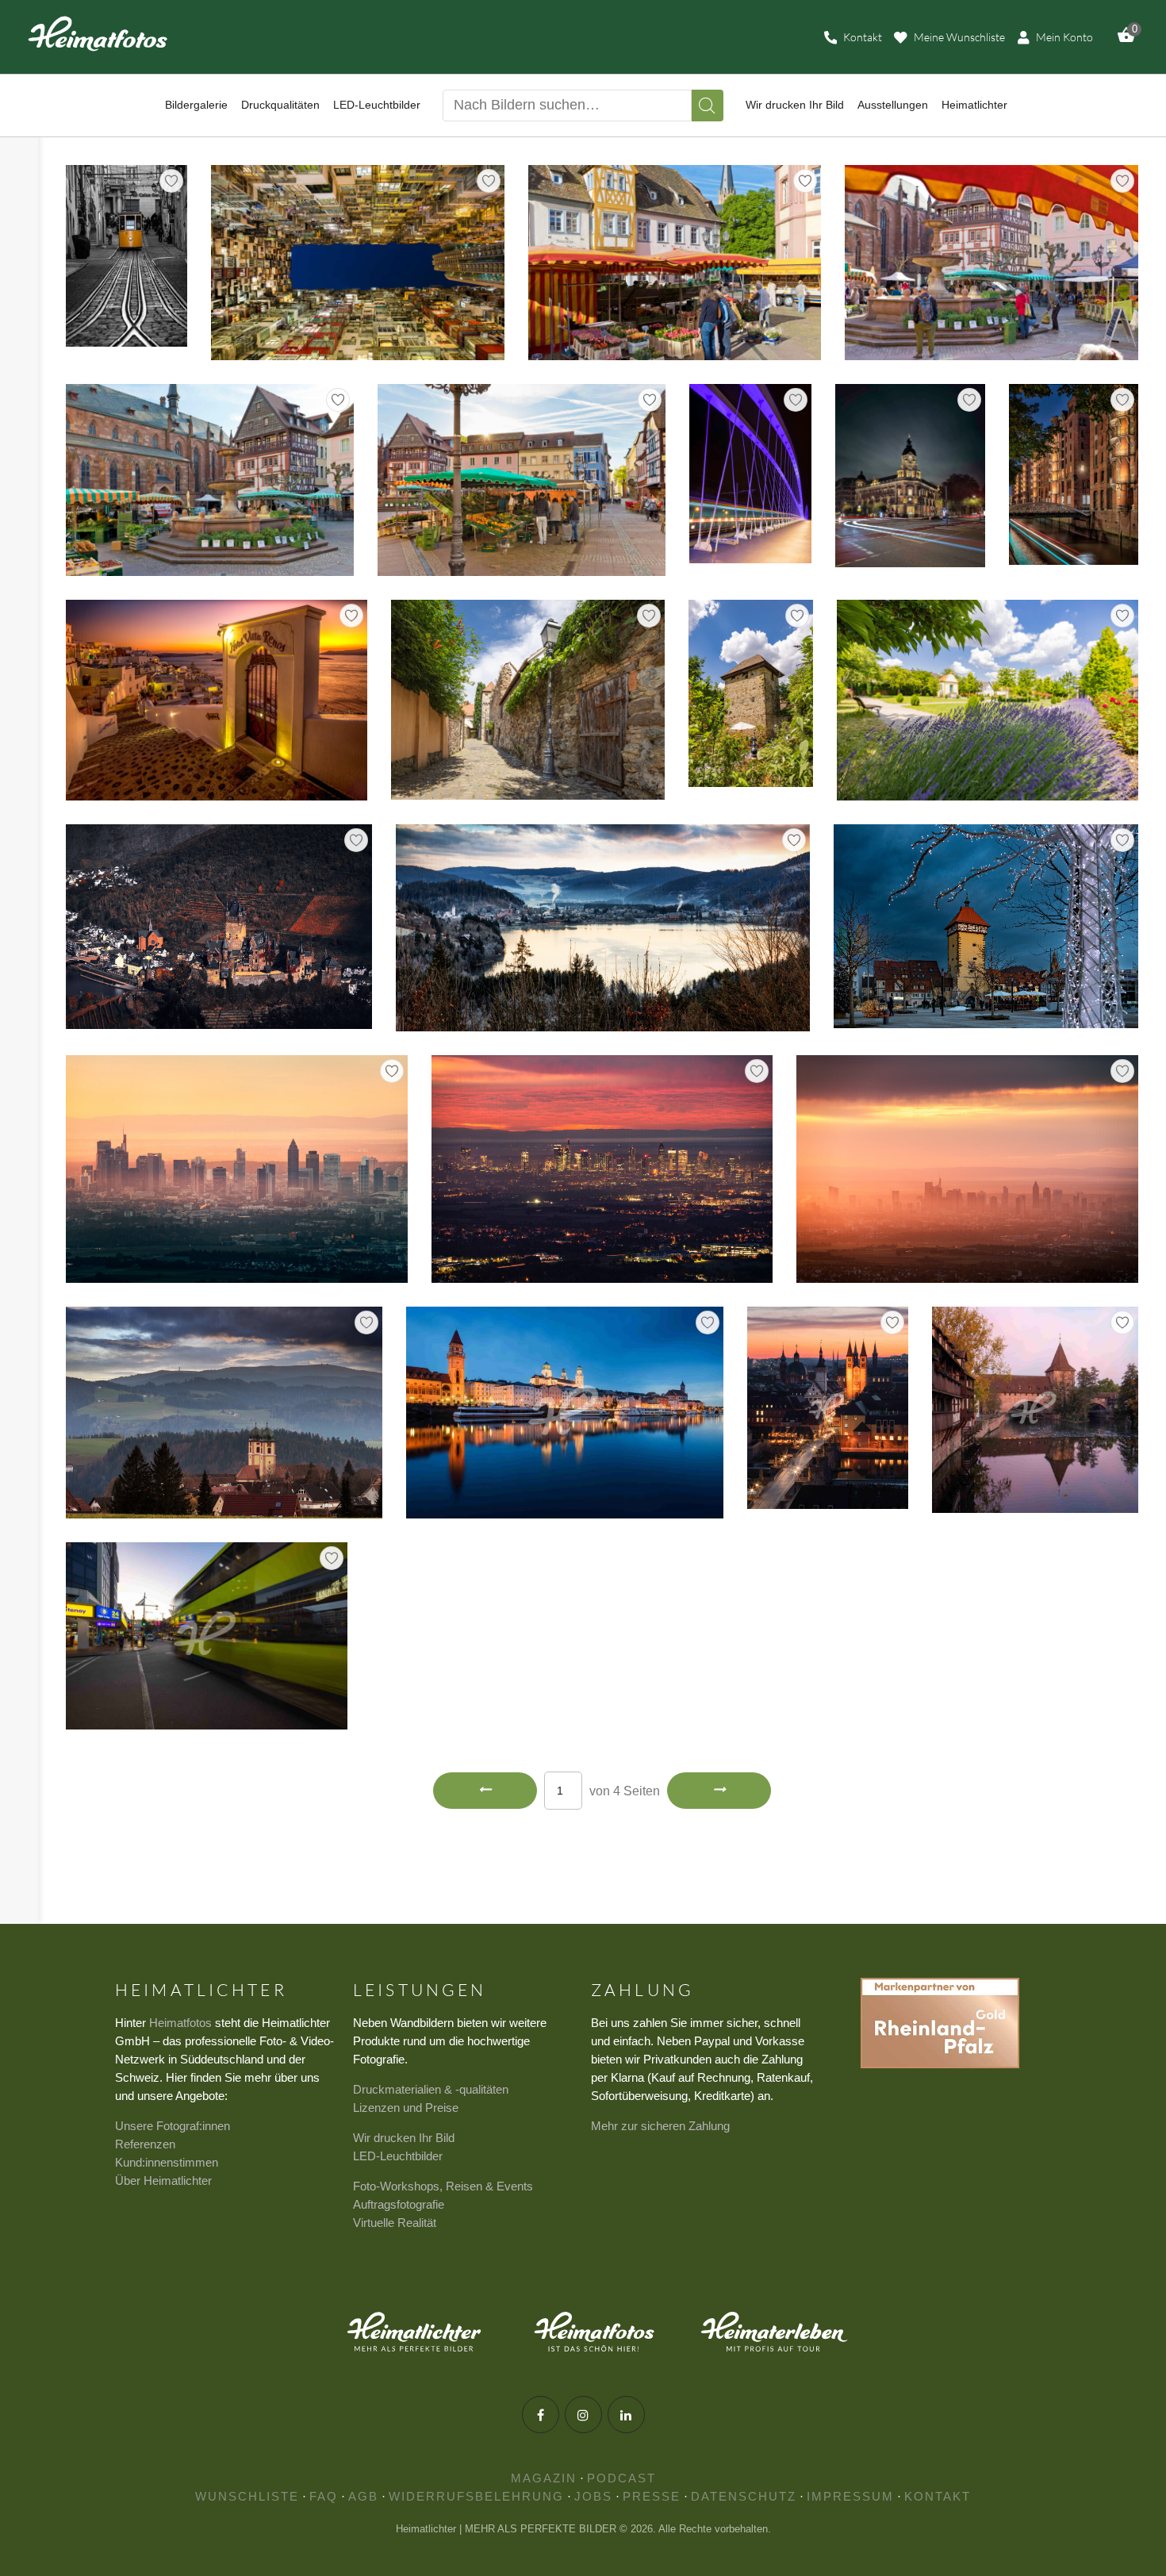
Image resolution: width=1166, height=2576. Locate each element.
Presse (652, 2496)
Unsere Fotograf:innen (173, 2126)
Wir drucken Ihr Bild (404, 2138)
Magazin (544, 2478)
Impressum (850, 2496)
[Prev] (485, 1791)
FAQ (324, 2496)
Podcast (621, 2478)
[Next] (719, 1791)
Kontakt (938, 2496)
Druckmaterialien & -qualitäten (431, 2089)
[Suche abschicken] (708, 106)
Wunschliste (247, 2496)
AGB (363, 2496)
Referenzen (145, 2144)
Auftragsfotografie (399, 2204)
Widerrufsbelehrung (476, 2496)
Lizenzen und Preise (406, 2108)
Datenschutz (744, 2496)
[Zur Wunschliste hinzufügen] (171, 181)
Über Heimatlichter (163, 2181)
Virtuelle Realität (395, 2223)
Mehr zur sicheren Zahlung (660, 2126)
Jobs (593, 2496)
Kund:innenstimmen (167, 2162)
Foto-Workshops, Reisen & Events (443, 2186)
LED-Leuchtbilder (398, 2156)
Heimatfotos (180, 2023)
